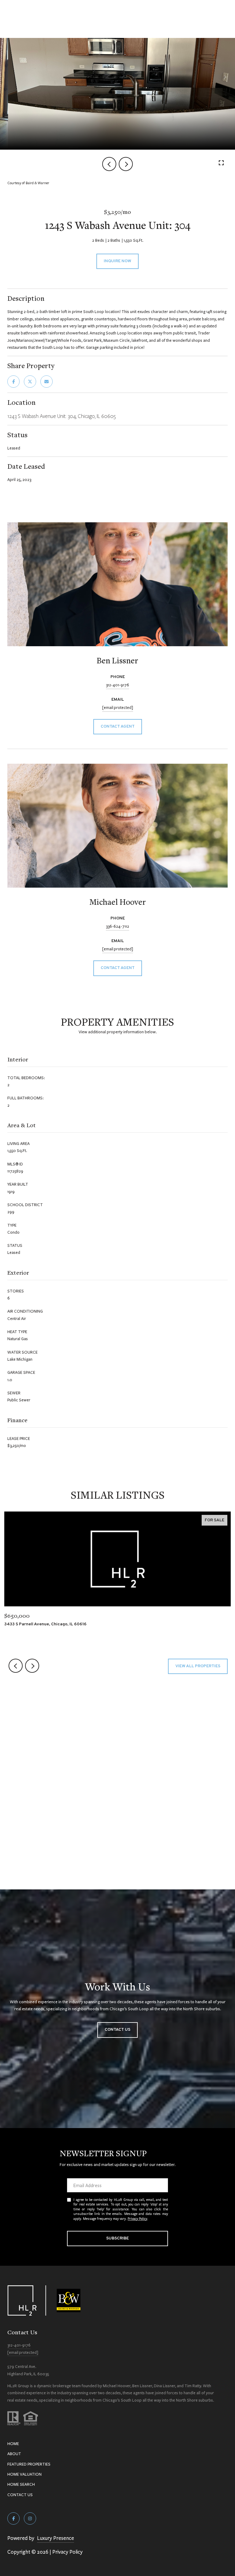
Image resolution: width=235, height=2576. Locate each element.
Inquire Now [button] (117, 261)
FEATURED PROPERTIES (29, 2464)
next (126, 164)
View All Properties (198, 1666)
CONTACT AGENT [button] (118, 727)
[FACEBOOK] (13, 2518)
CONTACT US (20, 2495)
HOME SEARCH (21, 2484)
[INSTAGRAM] (30, 2518)
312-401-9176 (117, 685)
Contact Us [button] (117, 2030)
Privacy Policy (137, 2218)
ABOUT (14, 2454)
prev (109, 164)
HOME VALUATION (24, 2474)
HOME (13, 2444)
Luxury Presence (56, 2538)
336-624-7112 (117, 926)
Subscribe (117, 2238)
